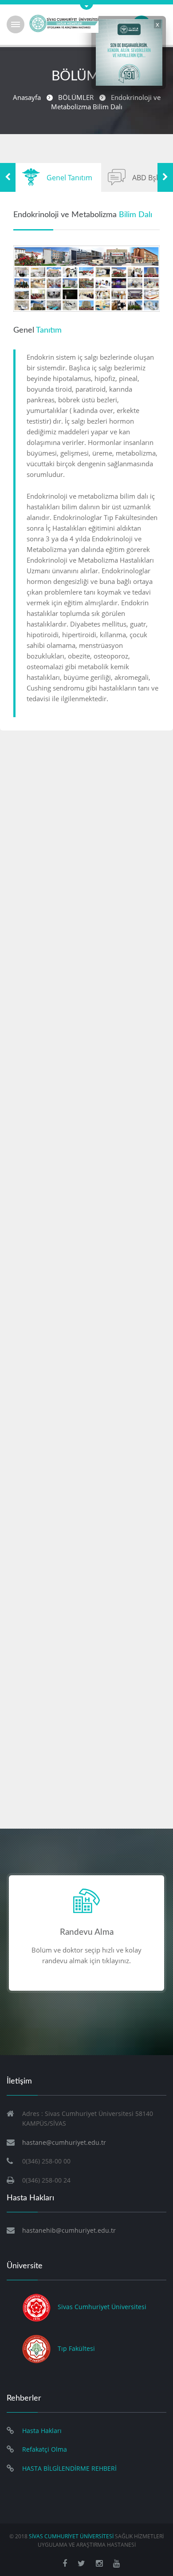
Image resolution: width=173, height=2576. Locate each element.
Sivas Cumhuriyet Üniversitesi (102, 2307)
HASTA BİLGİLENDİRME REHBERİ (69, 2468)
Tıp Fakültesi (76, 2348)
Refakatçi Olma (45, 2449)
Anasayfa (27, 97)
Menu (16, 24)
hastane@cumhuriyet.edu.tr (64, 2142)
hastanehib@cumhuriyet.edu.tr (69, 2230)
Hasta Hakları (42, 2431)
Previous (8, 177)
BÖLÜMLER (76, 97)
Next (165, 177)
